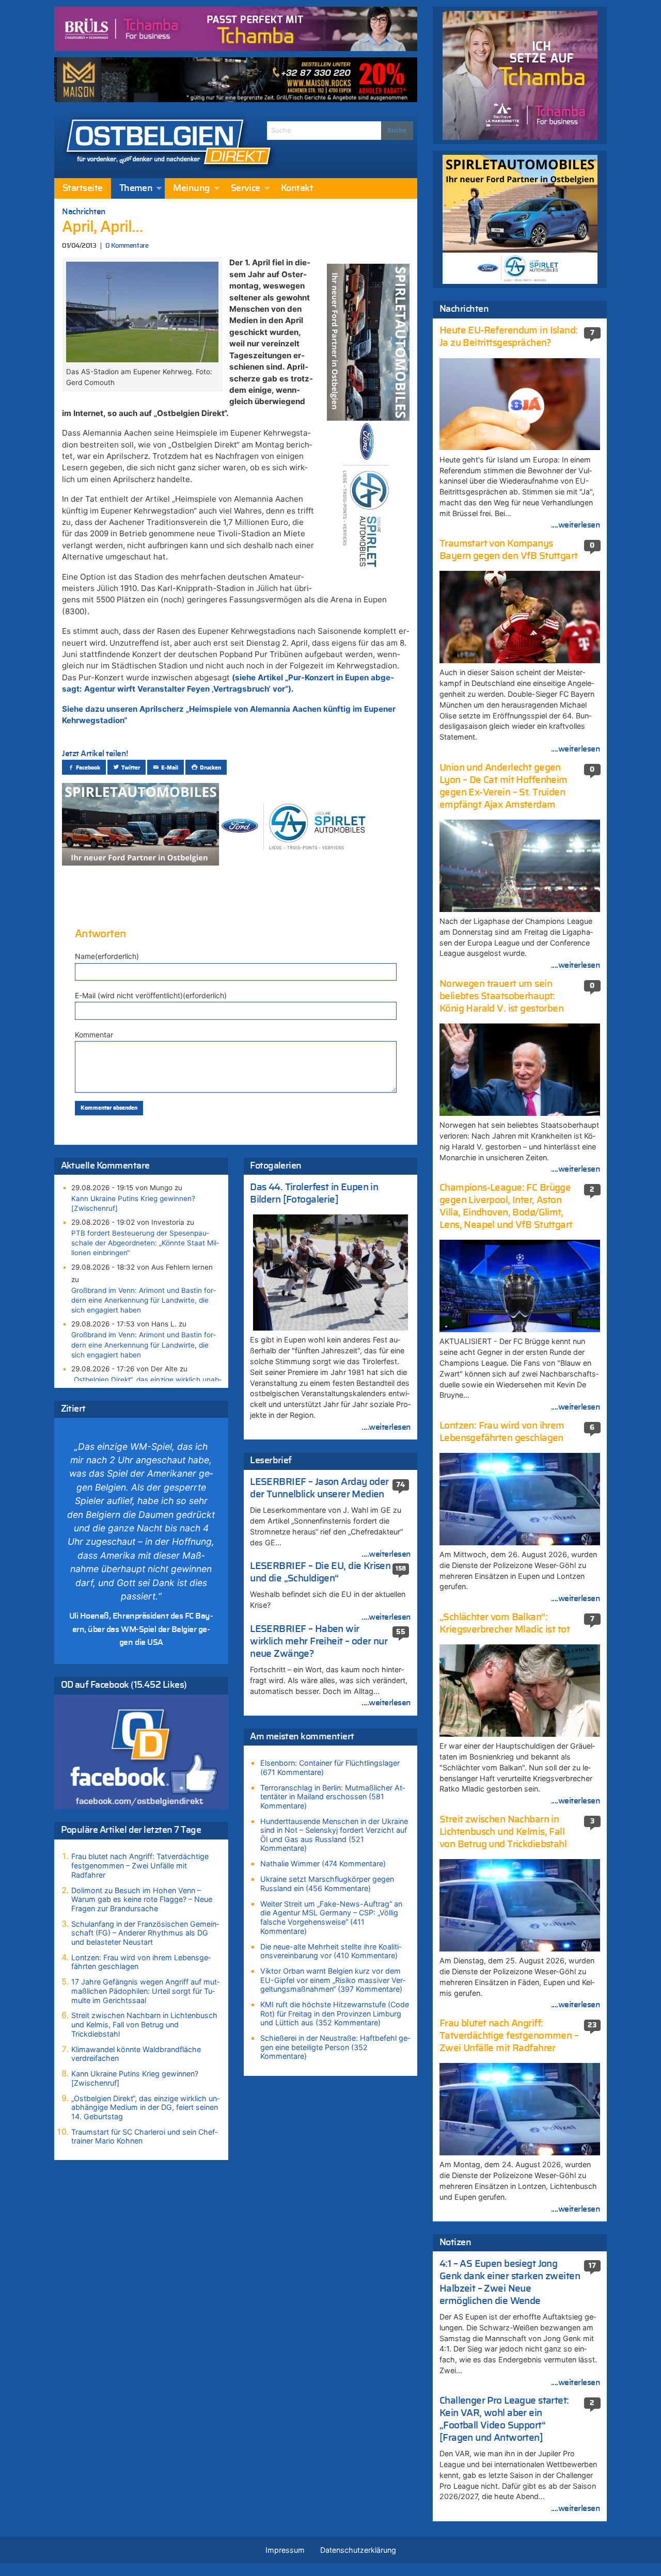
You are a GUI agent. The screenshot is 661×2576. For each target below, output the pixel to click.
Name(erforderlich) (107, 956)
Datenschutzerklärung (358, 2550)
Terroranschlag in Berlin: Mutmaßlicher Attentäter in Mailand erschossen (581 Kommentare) (333, 1797)
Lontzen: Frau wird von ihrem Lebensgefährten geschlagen (141, 1962)
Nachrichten (84, 212)
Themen (136, 188)
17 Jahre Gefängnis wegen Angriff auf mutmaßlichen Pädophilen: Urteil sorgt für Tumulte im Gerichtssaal (145, 1991)
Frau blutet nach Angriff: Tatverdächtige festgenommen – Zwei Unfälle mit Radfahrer (140, 1865)
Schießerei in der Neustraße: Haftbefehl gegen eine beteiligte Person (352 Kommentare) (335, 2047)
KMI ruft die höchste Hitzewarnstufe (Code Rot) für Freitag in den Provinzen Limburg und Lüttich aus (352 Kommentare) (335, 2013)
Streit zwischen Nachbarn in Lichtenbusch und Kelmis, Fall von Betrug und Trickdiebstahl (144, 2024)
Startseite (83, 188)
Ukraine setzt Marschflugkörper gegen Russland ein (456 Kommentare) (327, 1884)
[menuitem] (83, 188)
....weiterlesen (386, 1427)
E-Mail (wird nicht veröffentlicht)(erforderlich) (151, 995)
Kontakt (297, 188)
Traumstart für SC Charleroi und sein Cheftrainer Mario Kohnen (144, 2137)
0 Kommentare (127, 246)
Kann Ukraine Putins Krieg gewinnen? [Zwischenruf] (133, 1203)
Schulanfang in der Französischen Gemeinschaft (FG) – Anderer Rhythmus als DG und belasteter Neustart (145, 1933)
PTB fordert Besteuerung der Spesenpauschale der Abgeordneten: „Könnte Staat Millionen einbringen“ (145, 1243)
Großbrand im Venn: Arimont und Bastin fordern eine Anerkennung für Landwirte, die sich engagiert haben (144, 1300)
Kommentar (94, 1035)
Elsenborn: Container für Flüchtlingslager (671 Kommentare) (330, 1767)
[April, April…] (142, 311)
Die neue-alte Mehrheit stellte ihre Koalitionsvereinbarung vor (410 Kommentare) (331, 1951)
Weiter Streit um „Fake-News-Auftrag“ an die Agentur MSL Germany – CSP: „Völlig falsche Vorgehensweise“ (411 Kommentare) (331, 1917)
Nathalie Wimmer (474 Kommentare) (323, 1863)
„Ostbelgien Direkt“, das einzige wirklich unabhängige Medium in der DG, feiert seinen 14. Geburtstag (145, 2107)
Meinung (191, 188)
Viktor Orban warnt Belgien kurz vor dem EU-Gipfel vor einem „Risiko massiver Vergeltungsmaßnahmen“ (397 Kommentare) (333, 1980)
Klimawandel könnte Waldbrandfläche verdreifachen (136, 2054)
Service (246, 188)
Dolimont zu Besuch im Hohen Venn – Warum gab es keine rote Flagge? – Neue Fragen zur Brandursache (142, 1899)
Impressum (285, 2550)
